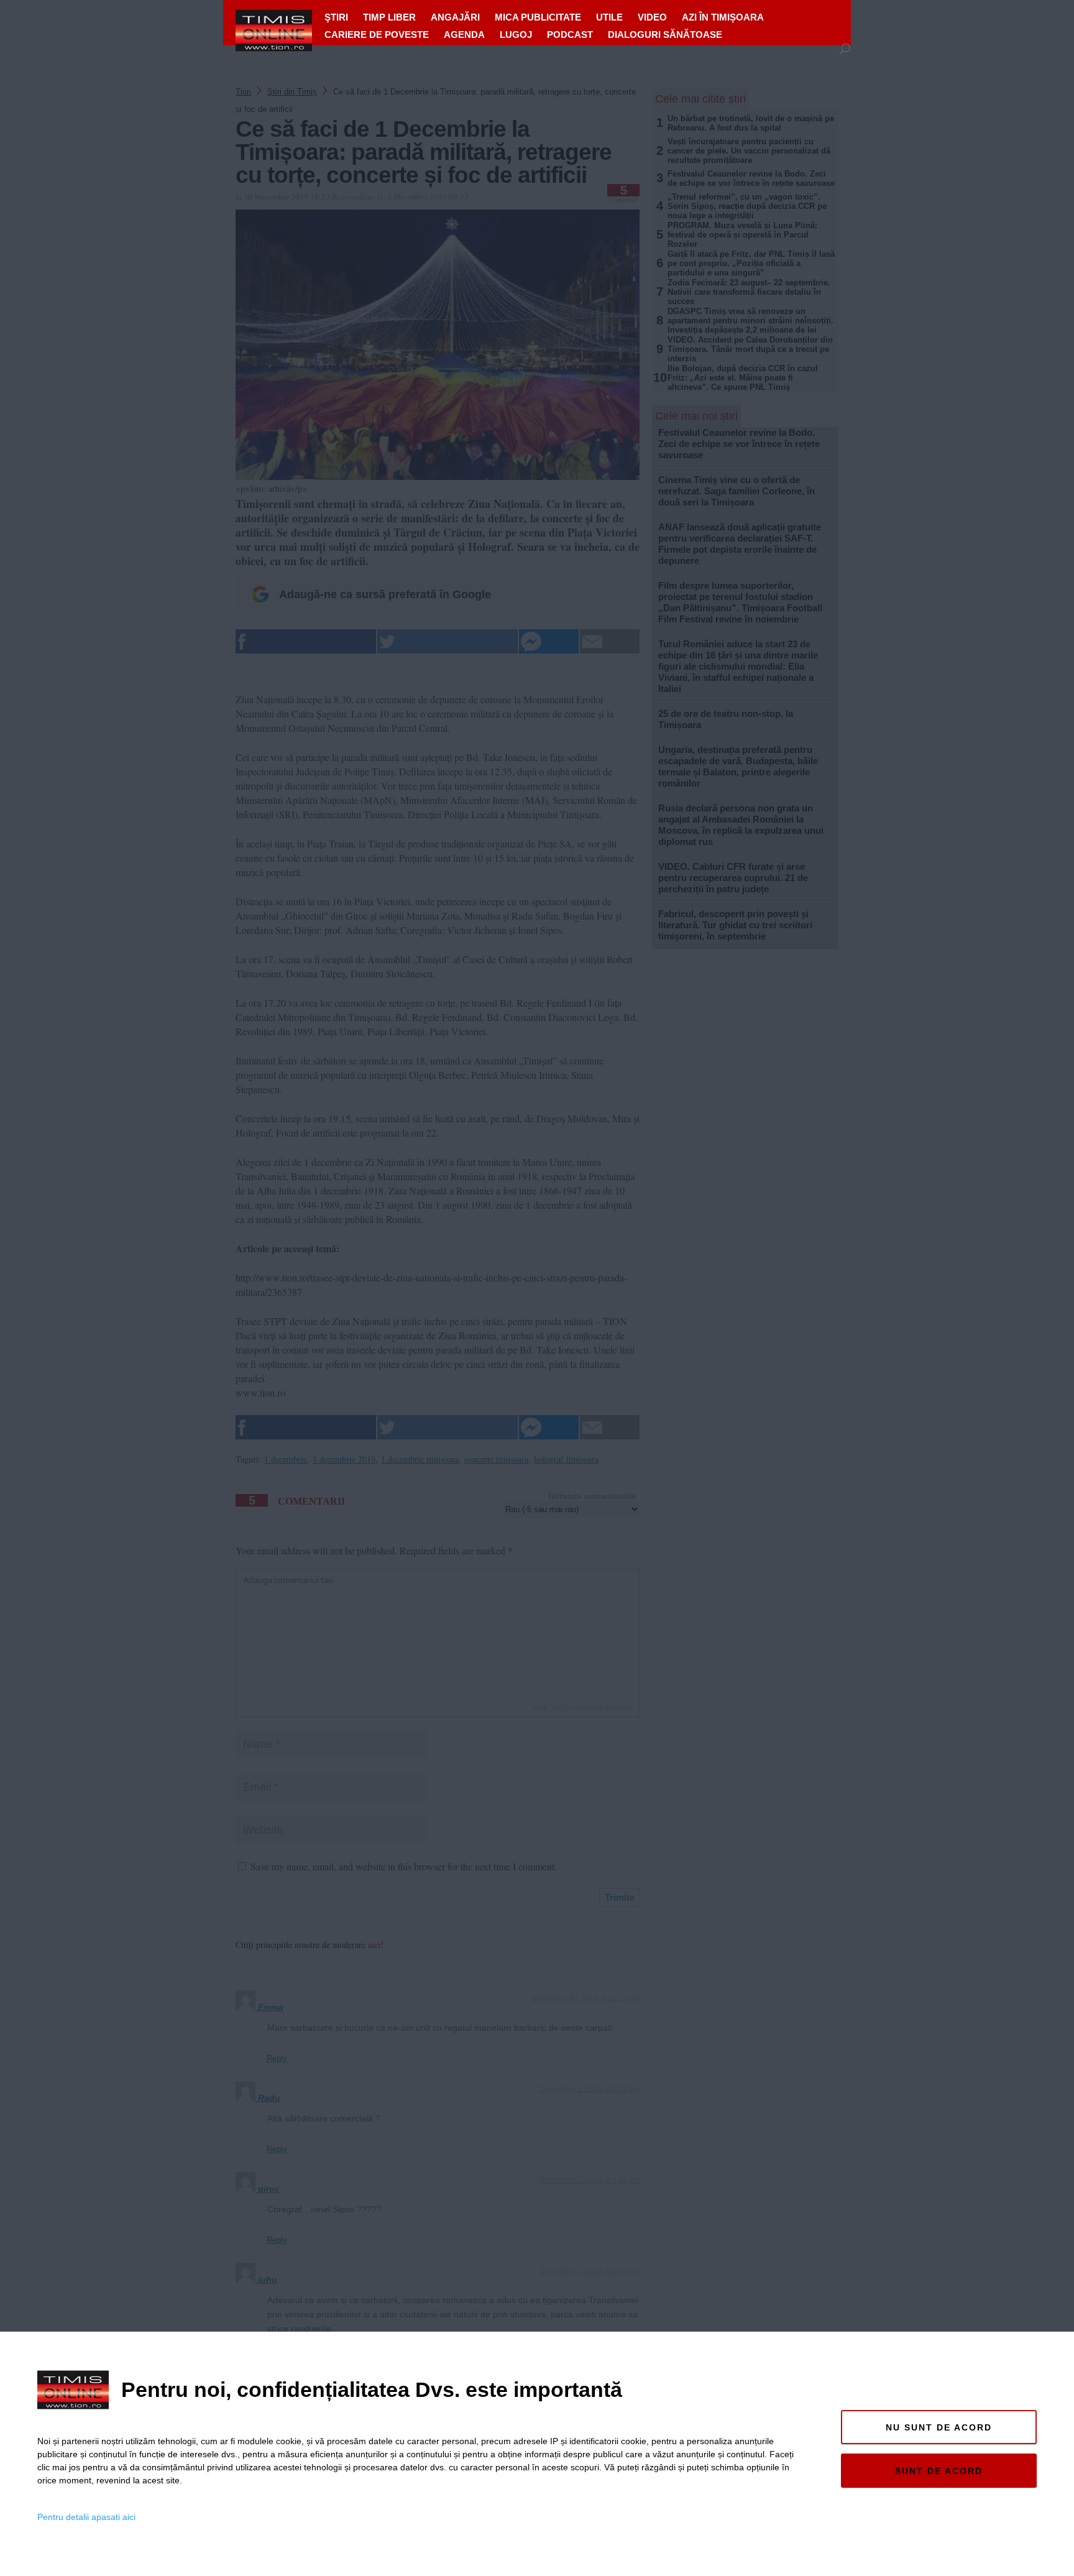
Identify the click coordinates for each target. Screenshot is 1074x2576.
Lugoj (516, 35)
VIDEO (652, 17)
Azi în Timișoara (723, 17)
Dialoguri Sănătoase (665, 35)
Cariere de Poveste (377, 35)
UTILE (609, 17)
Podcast (570, 35)
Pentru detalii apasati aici (86, 2517)
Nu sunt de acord (939, 2427)
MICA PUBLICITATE (538, 17)
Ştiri (336, 17)
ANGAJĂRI (455, 17)
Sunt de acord (939, 2471)
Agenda (464, 35)
